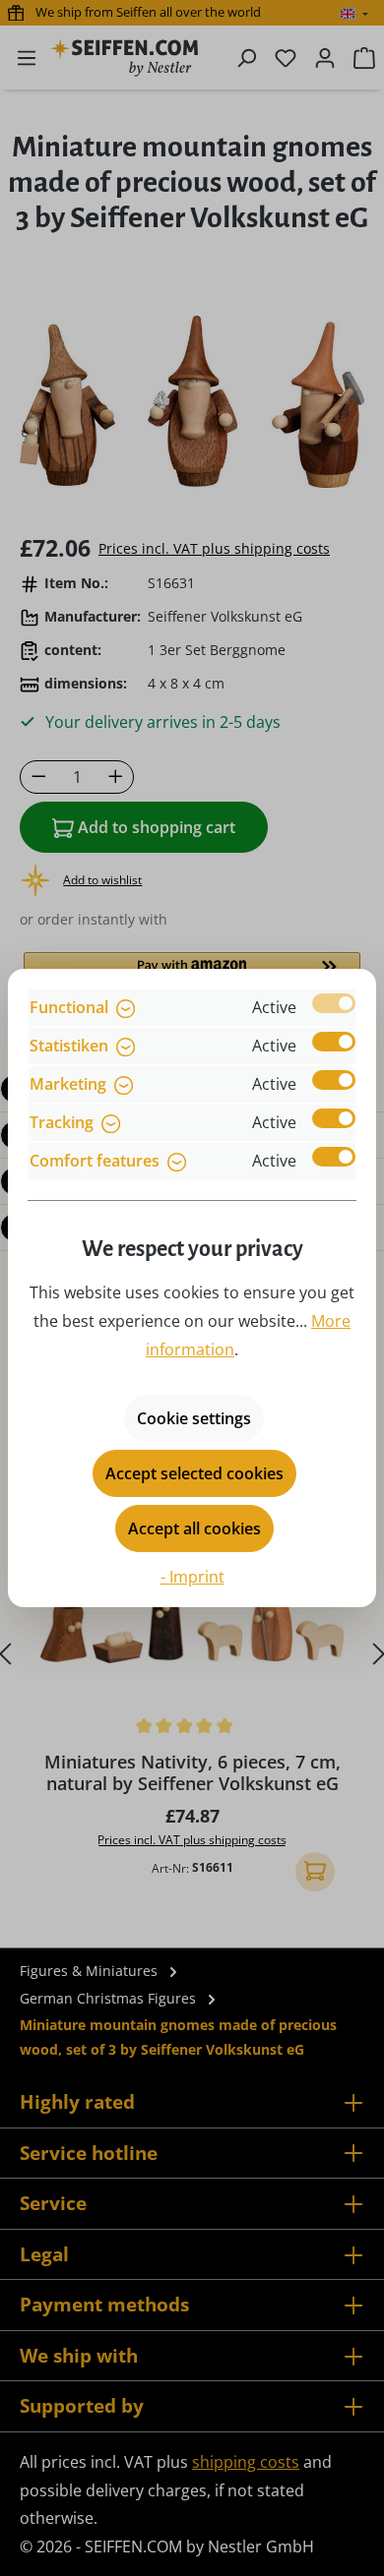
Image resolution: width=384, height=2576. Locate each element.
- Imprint (192, 1577)
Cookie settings (194, 1418)
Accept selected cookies (194, 1473)
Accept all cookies (194, 1528)
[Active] (334, 1003)
